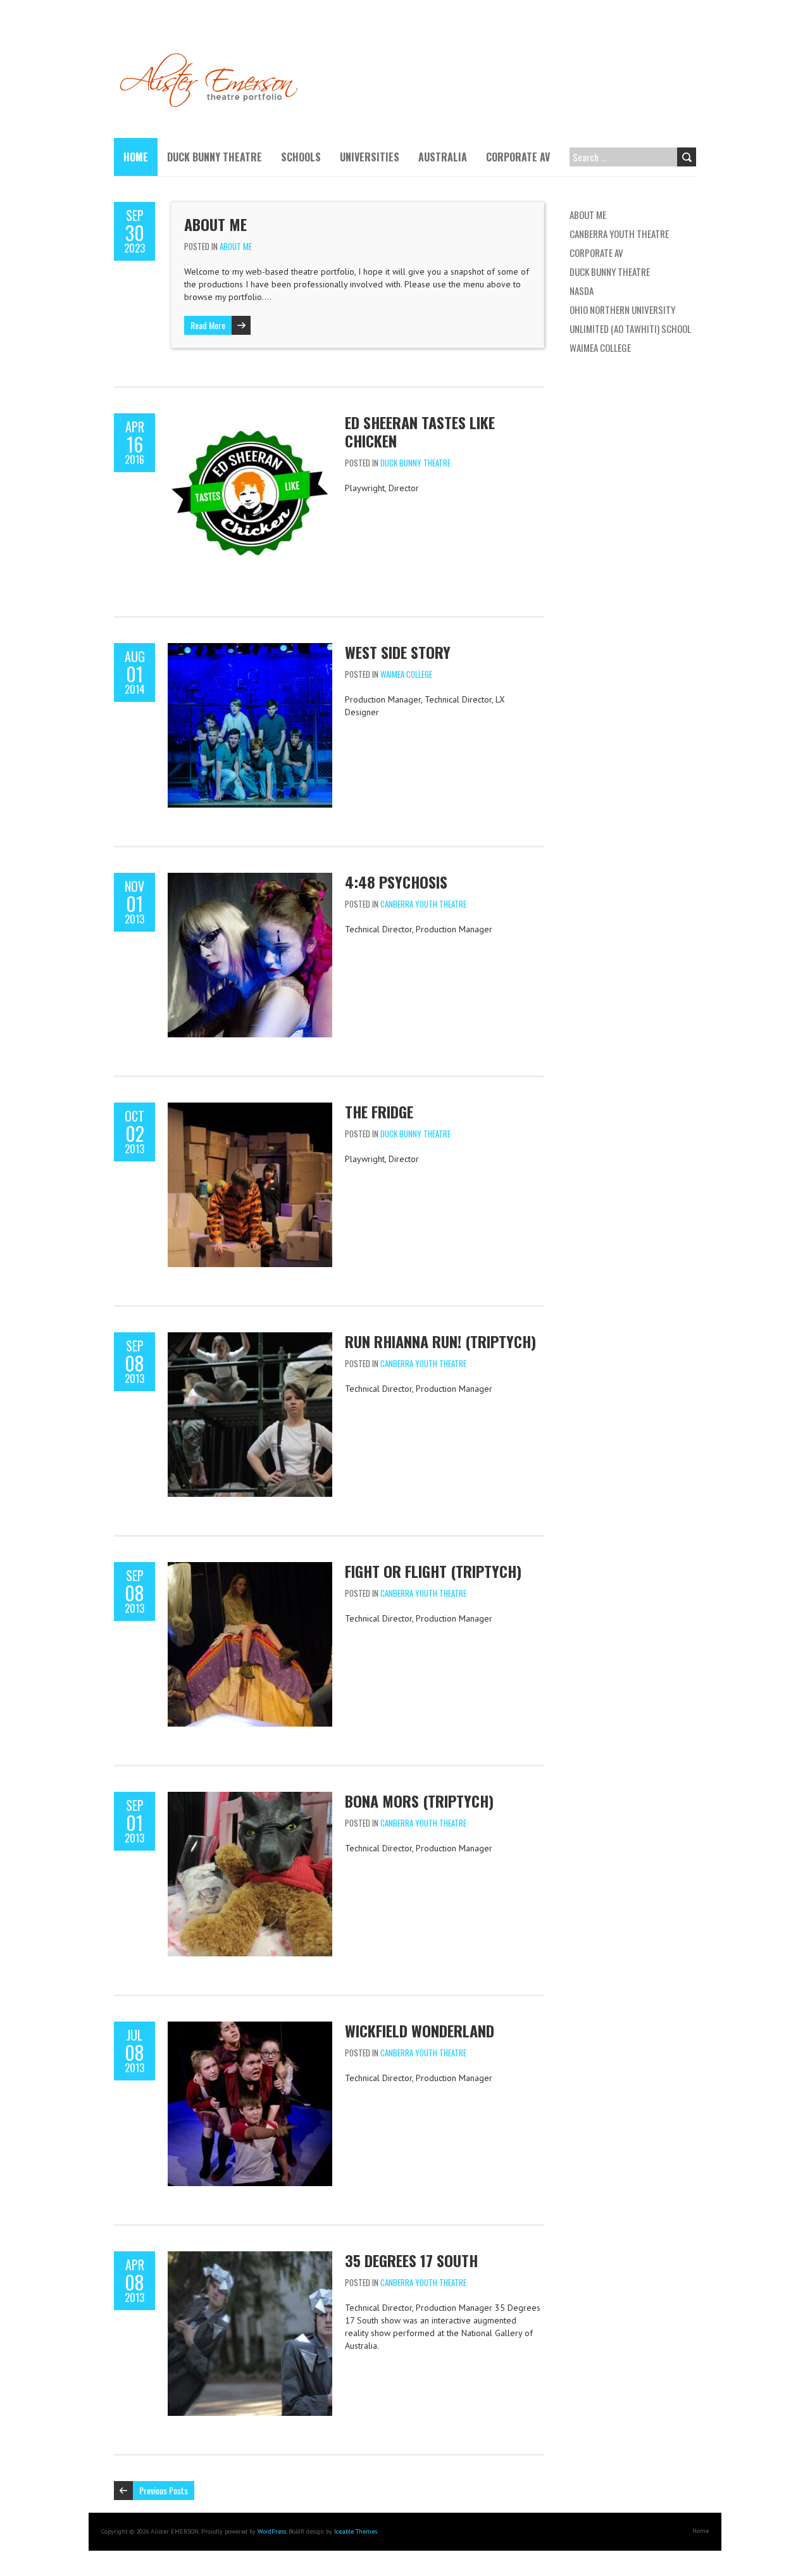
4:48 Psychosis (396, 882)
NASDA (582, 291)
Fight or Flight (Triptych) (433, 1571)
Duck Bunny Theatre (215, 157)
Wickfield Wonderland (420, 2030)
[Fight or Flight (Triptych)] (250, 1568)
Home (136, 157)
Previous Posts (164, 2490)
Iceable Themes (356, 2531)
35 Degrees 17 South (411, 2260)
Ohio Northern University (622, 309)
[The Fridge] (250, 1109)
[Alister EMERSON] (214, 57)
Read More (208, 325)
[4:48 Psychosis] (250, 879)
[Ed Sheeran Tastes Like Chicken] (250, 420)
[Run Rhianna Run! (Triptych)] (250, 1339)
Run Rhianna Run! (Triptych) (440, 1341)
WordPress (272, 2531)
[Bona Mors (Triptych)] (250, 1798)
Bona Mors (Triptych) (419, 1801)
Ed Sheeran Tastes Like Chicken (420, 431)
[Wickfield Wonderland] (250, 2028)
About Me (215, 224)
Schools (301, 157)
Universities (370, 157)
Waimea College (406, 674)
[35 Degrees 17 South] (250, 2258)
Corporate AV (518, 157)
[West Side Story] (250, 649)
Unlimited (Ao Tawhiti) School (630, 328)
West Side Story (398, 652)
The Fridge (379, 1111)
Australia (443, 157)
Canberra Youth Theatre (423, 904)
